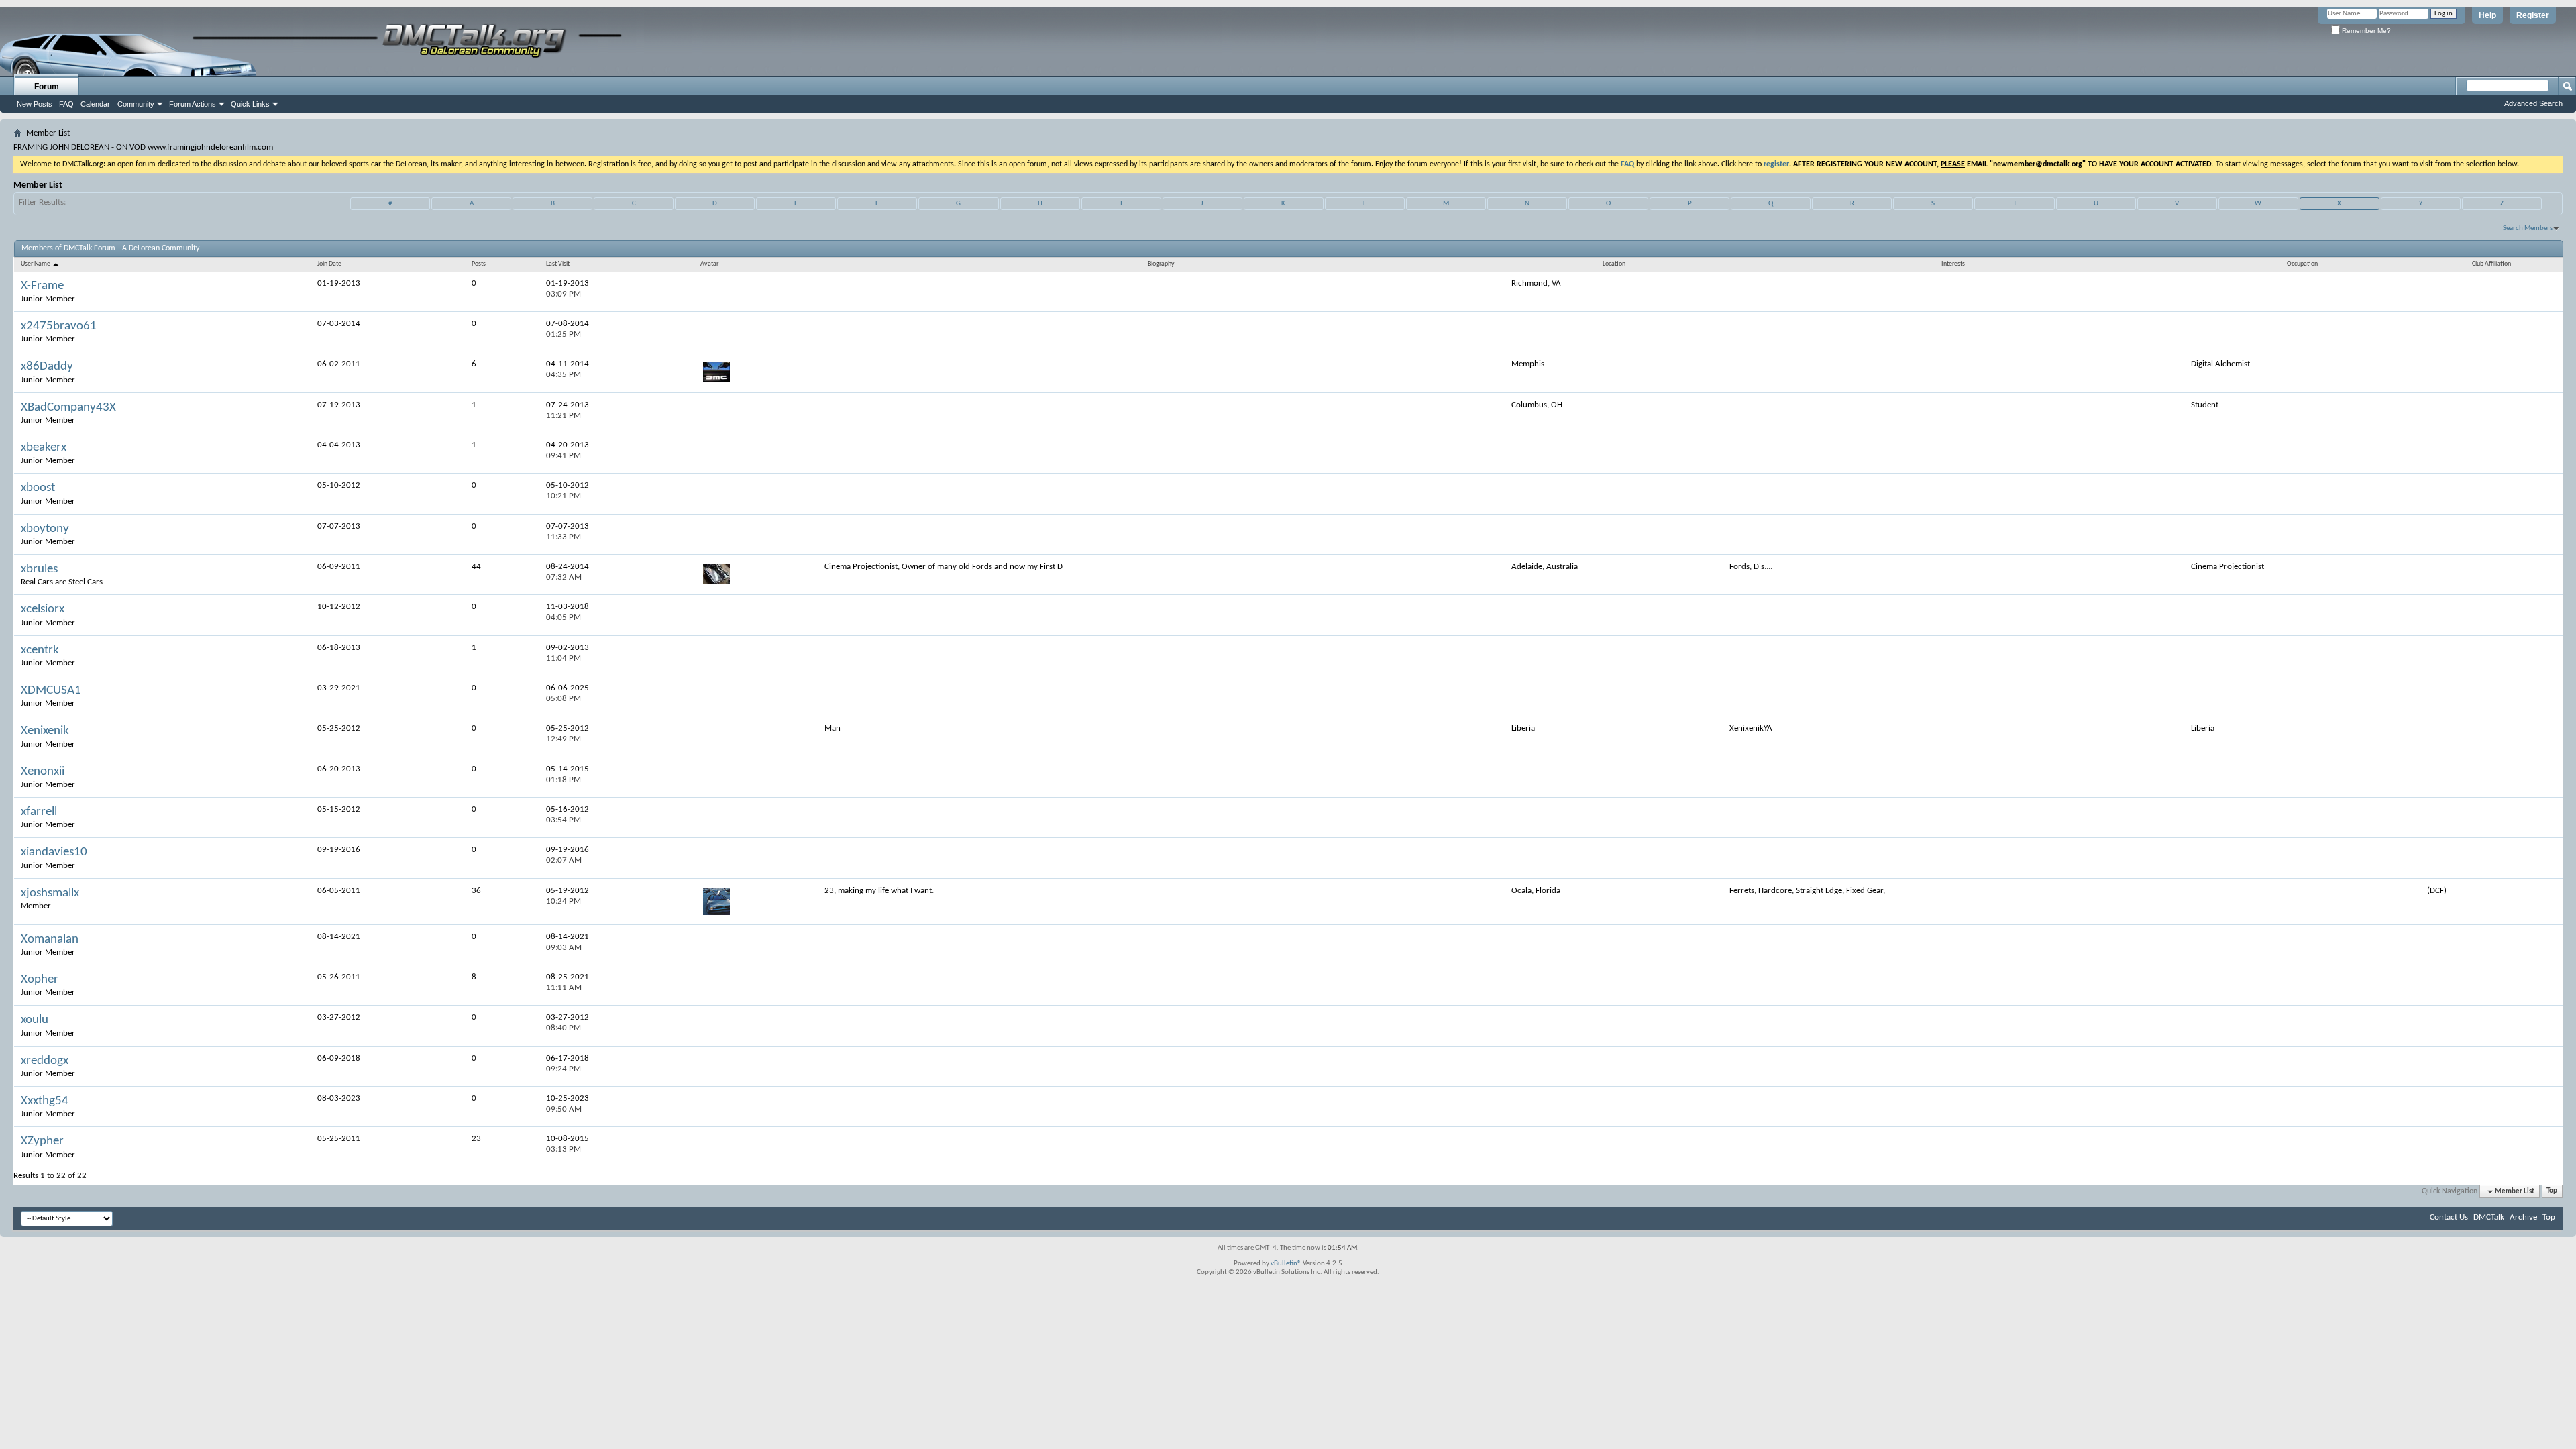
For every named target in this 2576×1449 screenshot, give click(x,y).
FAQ (66, 104)
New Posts (35, 104)
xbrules (39, 569)
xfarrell (39, 812)
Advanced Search (2533, 103)
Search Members (2528, 228)
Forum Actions (193, 104)
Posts (479, 264)
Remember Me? (2365, 31)
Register (2533, 15)
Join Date (329, 264)
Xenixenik (45, 731)
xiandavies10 (54, 852)
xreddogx (45, 1061)
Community (136, 104)
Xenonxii (43, 772)
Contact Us (2449, 1217)
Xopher (40, 980)
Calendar (95, 104)
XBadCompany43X (68, 408)
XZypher (42, 1141)
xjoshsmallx (50, 893)
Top (2552, 1192)
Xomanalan (50, 940)
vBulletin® (1286, 1264)
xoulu (35, 1020)
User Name (36, 264)
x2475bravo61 (59, 326)
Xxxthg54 (45, 1101)
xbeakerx (44, 448)
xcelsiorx (43, 609)
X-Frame (42, 286)
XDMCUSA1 (51, 691)
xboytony (45, 529)
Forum (47, 87)
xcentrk (40, 650)
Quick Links (250, 104)
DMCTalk (2489, 1217)
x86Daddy (47, 367)
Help (2487, 15)
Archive (2523, 1217)
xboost (38, 488)
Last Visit (558, 264)
